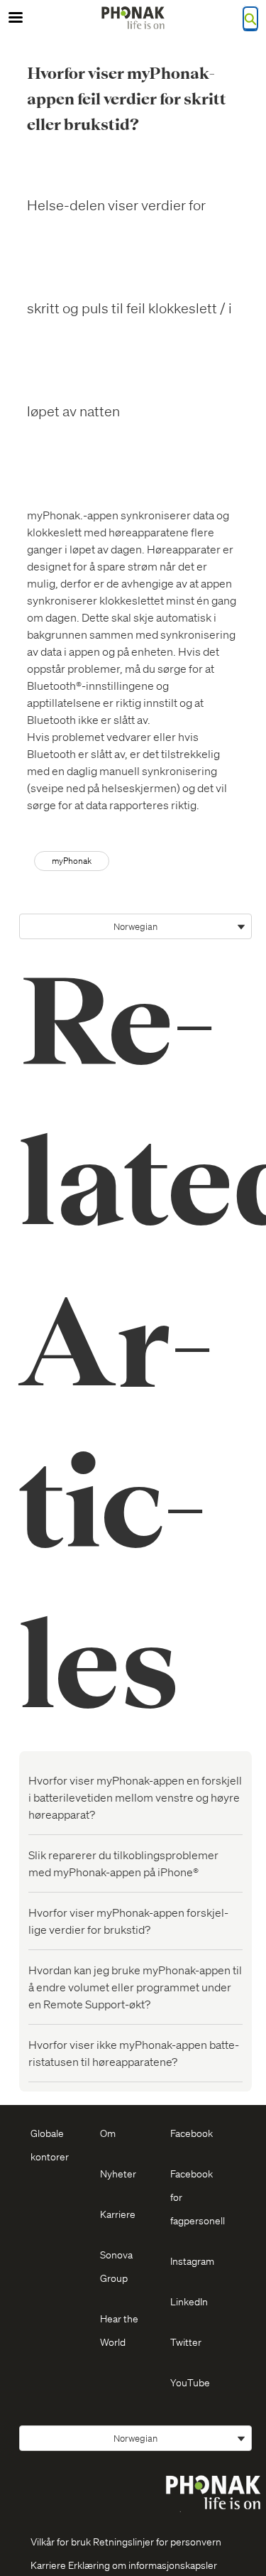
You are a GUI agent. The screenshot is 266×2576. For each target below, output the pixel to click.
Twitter (186, 2342)
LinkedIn (189, 2301)
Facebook (192, 2133)
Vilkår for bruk (61, 2541)
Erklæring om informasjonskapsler (143, 2565)
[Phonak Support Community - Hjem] (133, 18)
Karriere (118, 2214)
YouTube (190, 2382)
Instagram (192, 2261)
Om (108, 2133)
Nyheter (118, 2173)
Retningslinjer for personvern (157, 2541)
